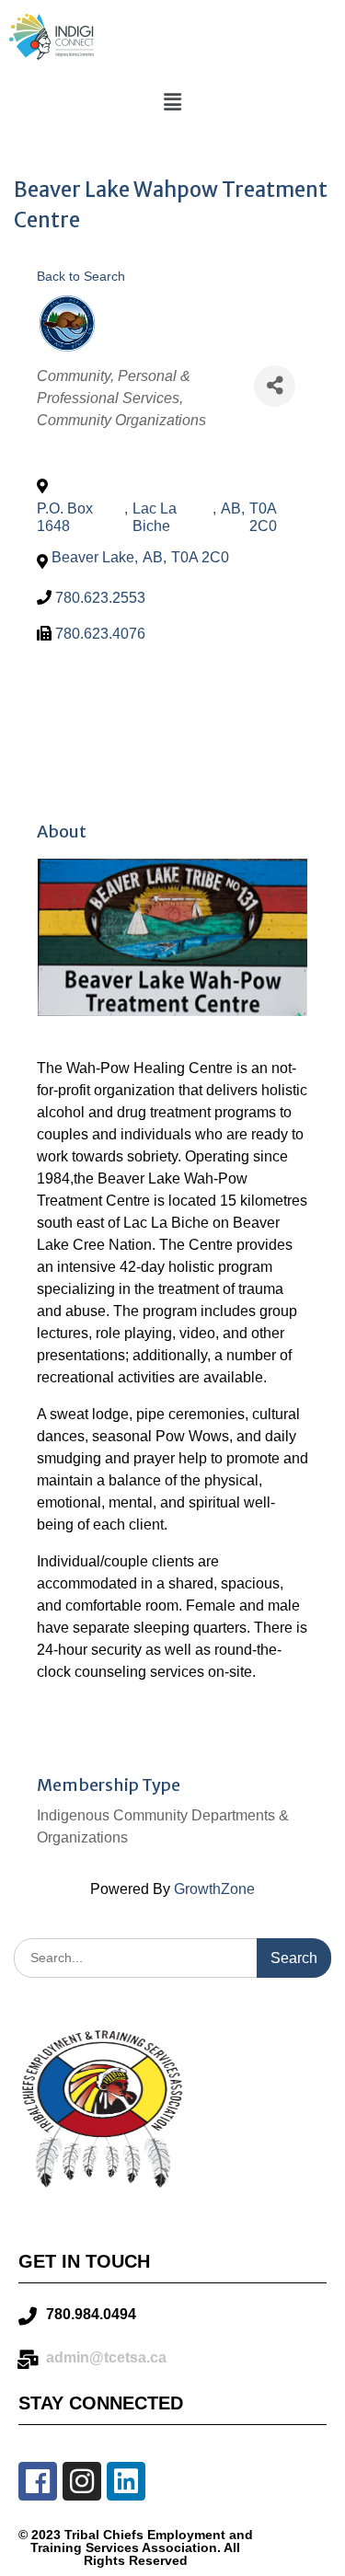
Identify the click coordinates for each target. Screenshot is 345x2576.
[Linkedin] (126, 2481)
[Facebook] (38, 2481)
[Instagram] (82, 2481)
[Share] (275, 386)
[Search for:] (172, 1957)
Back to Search (81, 276)
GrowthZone (214, 1889)
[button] (172, 102)
